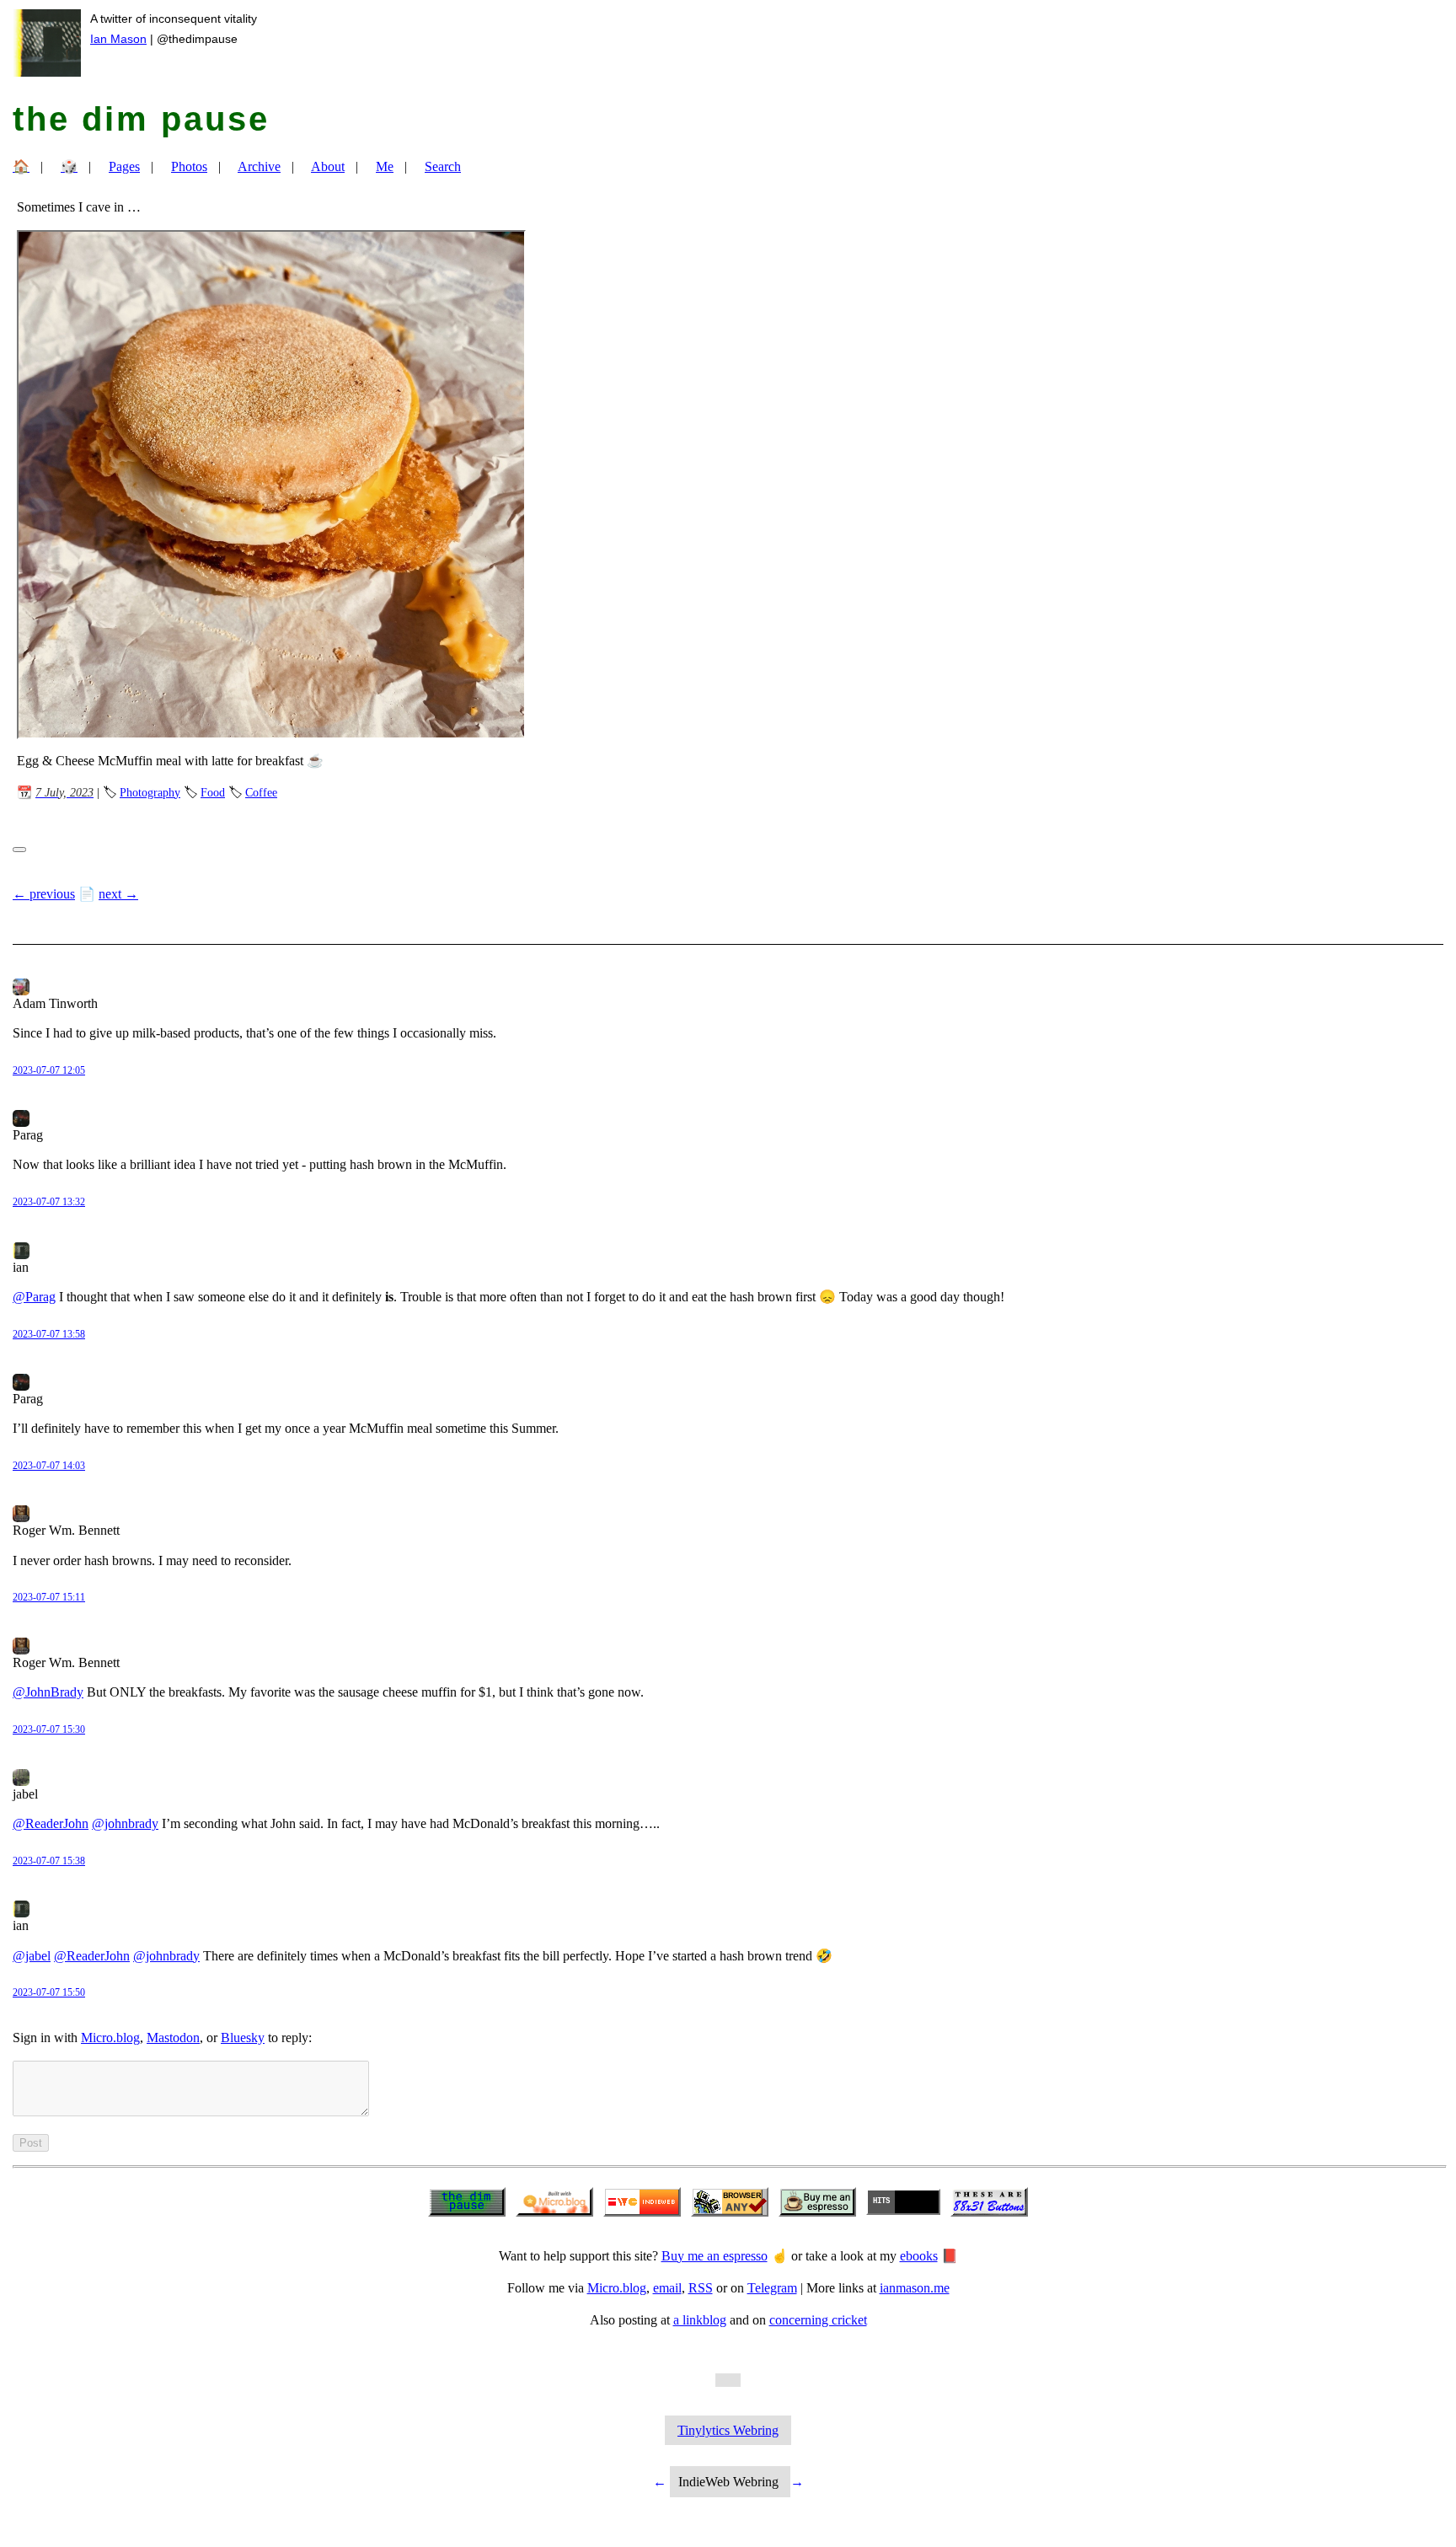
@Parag (34, 1297)
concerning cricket (818, 2320)
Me (385, 166)
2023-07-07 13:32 (49, 1202)
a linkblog (700, 2320)
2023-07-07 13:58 (49, 1334)
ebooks (919, 2256)
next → (118, 894)
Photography (150, 792)
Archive (259, 166)
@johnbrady (125, 1823)
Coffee (261, 792)
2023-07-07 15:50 (49, 1992)
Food (213, 792)
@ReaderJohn (51, 1823)
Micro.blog (110, 2038)
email (667, 2288)
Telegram (772, 2288)
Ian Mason (118, 39)
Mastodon (173, 2038)
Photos (189, 166)
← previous (44, 894)
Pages (124, 166)
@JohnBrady (48, 1692)
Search (443, 166)
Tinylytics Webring (728, 2430)
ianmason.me (915, 2288)
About (328, 166)
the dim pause (141, 119)
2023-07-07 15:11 (49, 1597)
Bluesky (243, 2038)
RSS (701, 2288)
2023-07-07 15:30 (49, 1729)
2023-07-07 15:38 (49, 1861)
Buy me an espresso (715, 2256)
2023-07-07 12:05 (49, 1070)
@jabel (32, 1956)
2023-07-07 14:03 (49, 1466)
